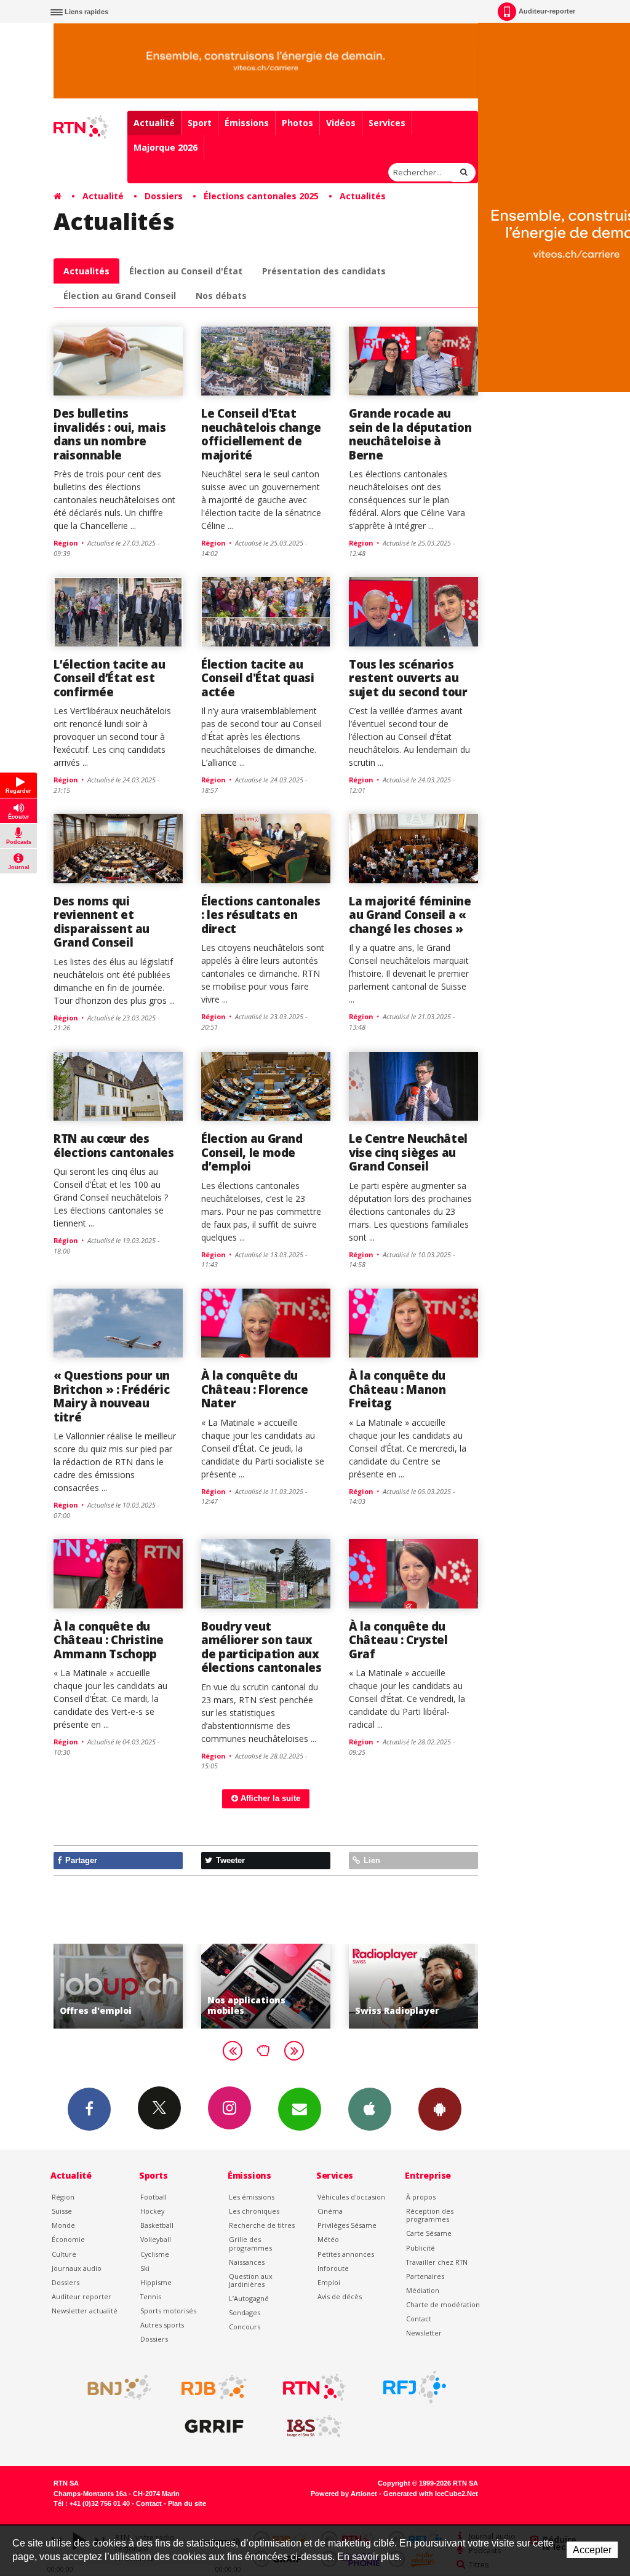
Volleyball (156, 2239)
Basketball (157, 2225)
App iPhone (370, 2109)
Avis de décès (340, 2296)
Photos (297, 123)
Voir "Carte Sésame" (427, 1986)
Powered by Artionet (344, 2494)
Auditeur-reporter (547, 11)
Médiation (423, 2290)
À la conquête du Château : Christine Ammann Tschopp (109, 1640)
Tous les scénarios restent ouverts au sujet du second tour (408, 678)
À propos (421, 2197)
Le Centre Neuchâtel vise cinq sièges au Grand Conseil (408, 1152)
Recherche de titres (262, 2225)
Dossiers (164, 196)
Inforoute (333, 2268)
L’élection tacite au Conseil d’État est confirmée (110, 678)
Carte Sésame (429, 2233)
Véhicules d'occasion (351, 2197)
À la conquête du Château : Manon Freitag (397, 1389)
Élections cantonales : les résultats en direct (261, 915)
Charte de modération (443, 2304)
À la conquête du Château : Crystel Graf (398, 1640)
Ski (145, 2268)
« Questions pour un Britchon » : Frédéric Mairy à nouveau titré (112, 1396)
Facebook (89, 2109)
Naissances (247, 2262)
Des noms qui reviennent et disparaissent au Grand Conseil (102, 921)
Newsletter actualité (85, 2311)
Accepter (592, 2550)
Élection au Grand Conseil (120, 296)
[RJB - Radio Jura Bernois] (214, 2387)
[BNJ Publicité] (114, 2387)
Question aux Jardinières (251, 2280)
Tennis (151, 2296)
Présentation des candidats (324, 271)
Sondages (245, 2312)
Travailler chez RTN (437, 2262)
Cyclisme (155, 2254)
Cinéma (330, 2211)
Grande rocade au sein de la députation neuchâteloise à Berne (410, 434)
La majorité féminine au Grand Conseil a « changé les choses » (410, 915)
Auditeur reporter (82, 2296)
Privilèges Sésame (347, 2225)
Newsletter (424, 2333)
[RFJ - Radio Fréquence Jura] (415, 2387)
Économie (68, 2239)
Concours (245, 2327)
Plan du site (187, 2503)
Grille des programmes (250, 2243)
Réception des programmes (430, 2215)
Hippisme (156, 2282)
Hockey (152, 2211)
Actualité (154, 123)
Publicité (421, 2248)
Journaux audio (77, 2268)
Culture (64, 2254)
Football (154, 2197)
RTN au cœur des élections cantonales (114, 1145)
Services (387, 123)
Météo (328, 2239)
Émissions (247, 123)
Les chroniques (254, 2211)
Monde (63, 2225)
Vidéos (341, 123)
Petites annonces (346, 2254)
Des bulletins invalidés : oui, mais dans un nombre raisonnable (110, 434)
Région (63, 2197)
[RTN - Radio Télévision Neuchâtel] (314, 2387)
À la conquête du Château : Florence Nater (254, 1389)
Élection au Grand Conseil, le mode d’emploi (252, 1152)
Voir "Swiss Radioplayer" (279, 1986)
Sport (200, 123)
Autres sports (162, 2325)
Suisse (62, 2211)
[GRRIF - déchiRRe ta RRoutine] (214, 2427)
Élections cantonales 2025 (261, 196)
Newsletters (300, 2109)
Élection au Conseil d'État (186, 271)
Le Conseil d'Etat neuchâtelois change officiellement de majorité (261, 434)
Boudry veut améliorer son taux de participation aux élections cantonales (261, 1647)
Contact (419, 2319)
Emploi (329, 2282)
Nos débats (221, 296)
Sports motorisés (168, 2311)
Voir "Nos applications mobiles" (132, 1986)
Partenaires (425, 2276)
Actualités (363, 196)
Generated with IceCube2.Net (431, 2494)
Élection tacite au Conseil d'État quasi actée (258, 678)
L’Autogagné (249, 2298)
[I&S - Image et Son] (314, 2427)
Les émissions (252, 2197)
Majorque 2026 (165, 147)
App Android (440, 2109)
